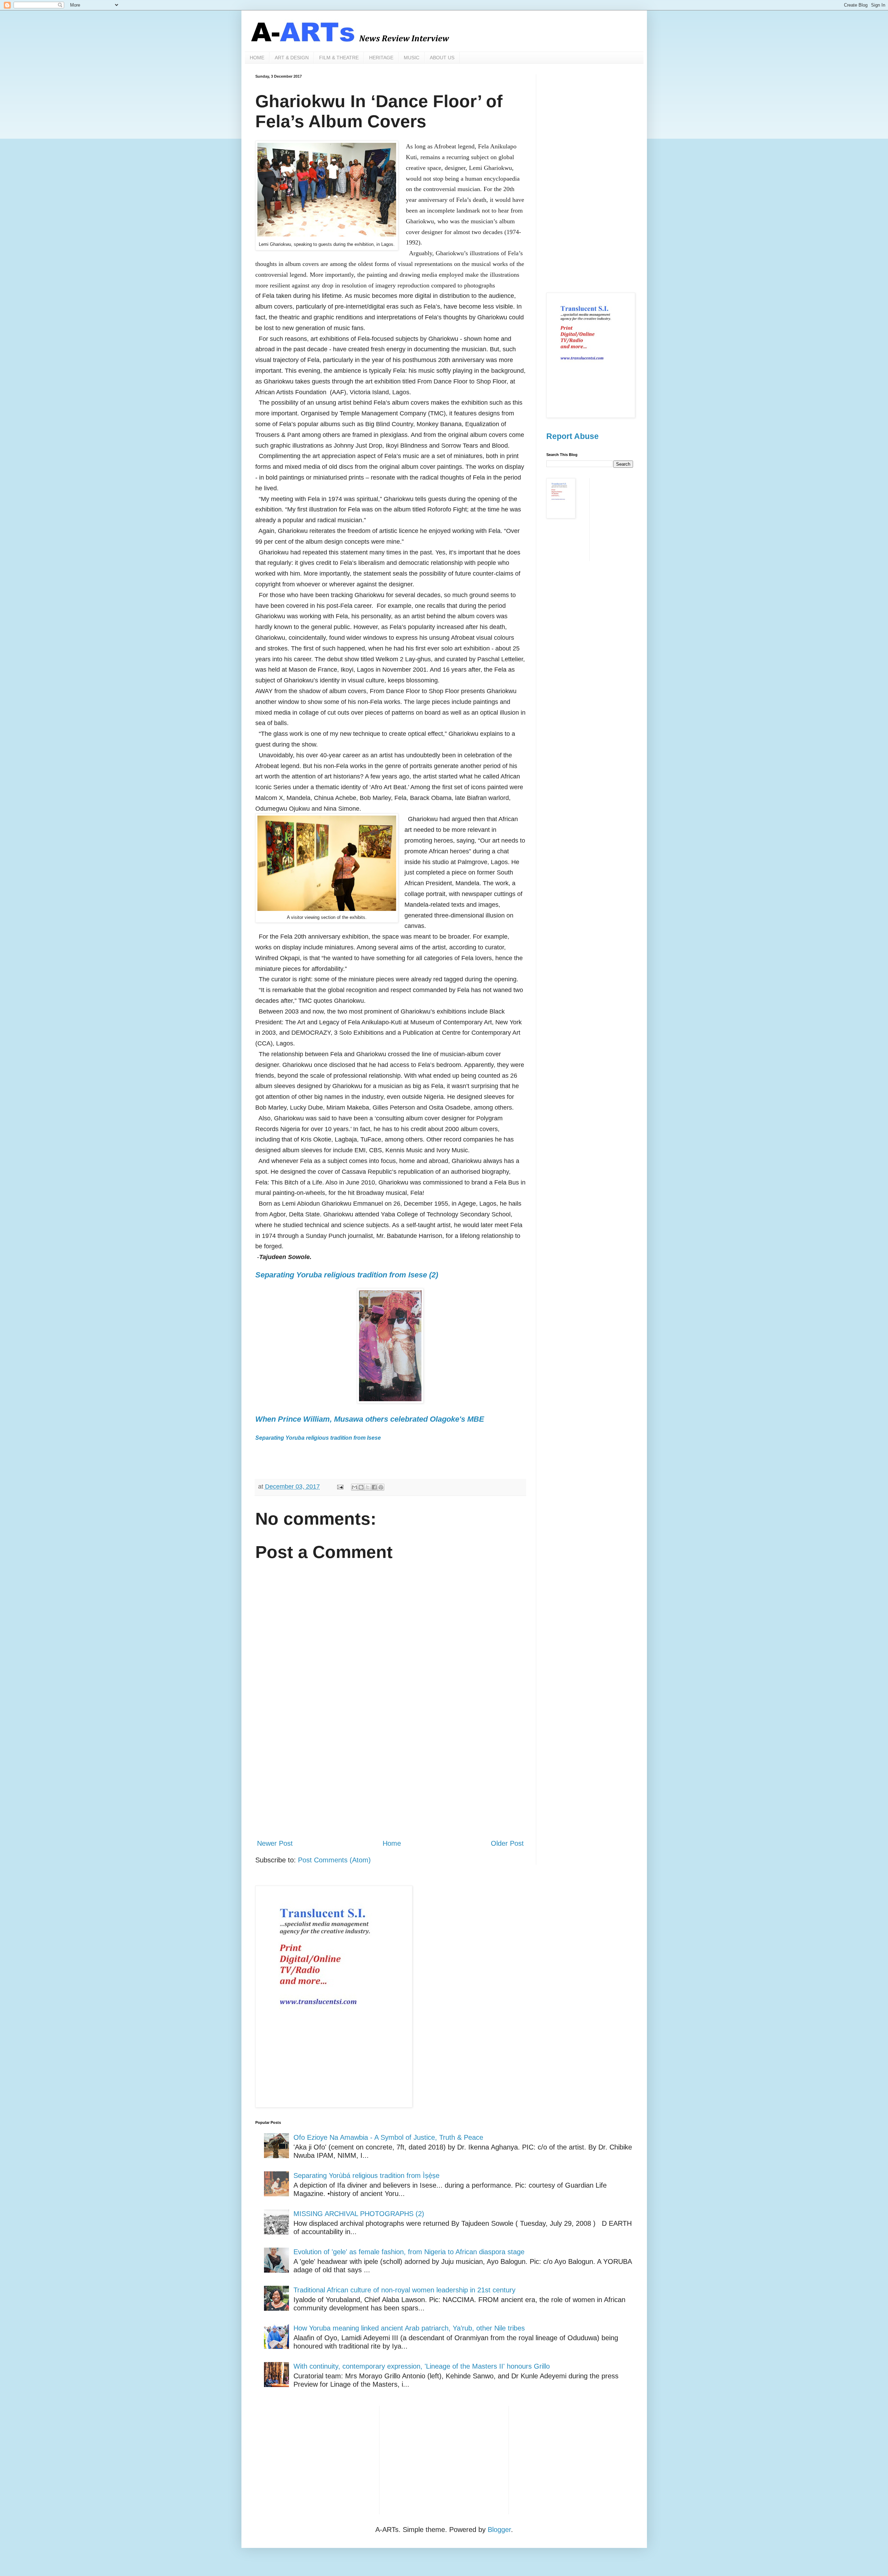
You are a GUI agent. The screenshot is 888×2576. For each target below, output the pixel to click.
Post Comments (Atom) (334, 1860)
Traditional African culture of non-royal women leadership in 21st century (404, 2290)
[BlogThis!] (361, 1487)
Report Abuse (573, 436)
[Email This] (355, 1487)
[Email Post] (340, 1487)
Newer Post (275, 1843)
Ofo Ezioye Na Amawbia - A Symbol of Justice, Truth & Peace (388, 2137)
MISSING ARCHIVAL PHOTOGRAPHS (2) (359, 2214)
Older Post (507, 1843)
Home (392, 1843)
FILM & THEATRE (339, 58)
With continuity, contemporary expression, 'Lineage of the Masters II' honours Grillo (422, 2366)
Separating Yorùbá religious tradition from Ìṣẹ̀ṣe (366, 2176)
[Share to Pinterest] (381, 1487)
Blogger (499, 2530)
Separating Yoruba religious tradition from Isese (318, 1438)
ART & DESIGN (292, 58)
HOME (257, 58)
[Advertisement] (390, 1776)
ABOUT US (442, 58)
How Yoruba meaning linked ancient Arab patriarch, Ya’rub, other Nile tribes (409, 2328)
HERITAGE (381, 58)
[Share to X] (368, 1487)
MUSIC (412, 58)
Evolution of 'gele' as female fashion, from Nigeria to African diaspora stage (409, 2252)
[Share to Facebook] (374, 1487)
